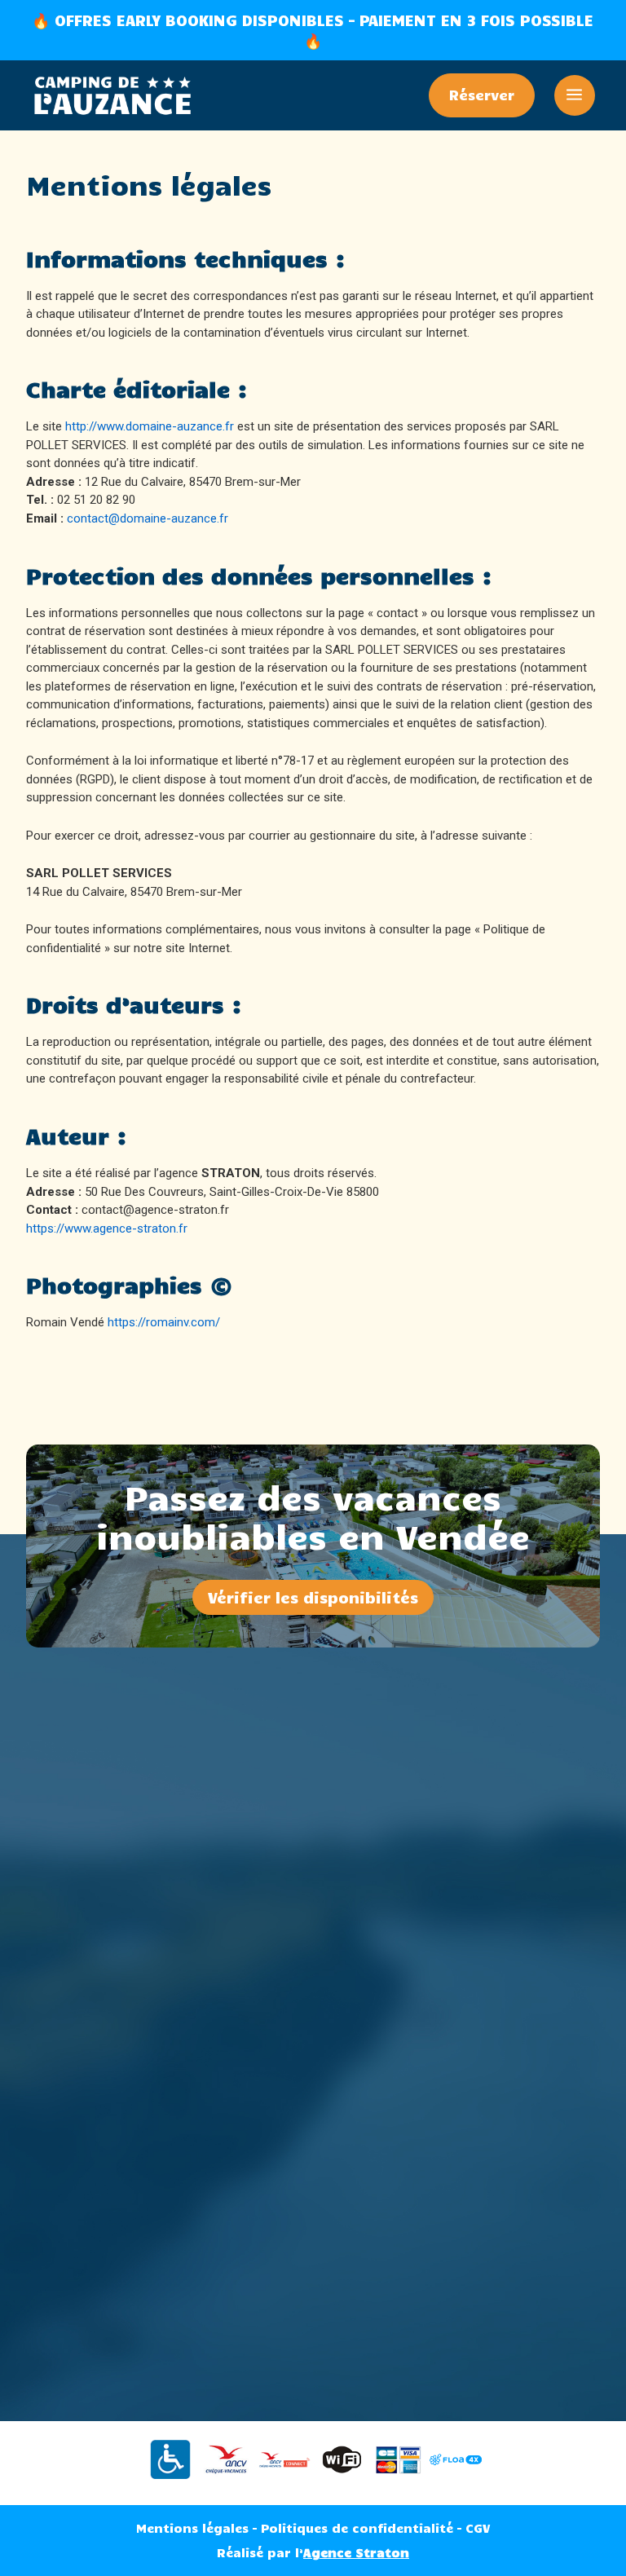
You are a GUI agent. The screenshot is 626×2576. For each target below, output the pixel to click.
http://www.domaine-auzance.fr (150, 426)
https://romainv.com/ (164, 1322)
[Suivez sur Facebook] (297, 1877)
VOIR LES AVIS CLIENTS (313, 2333)
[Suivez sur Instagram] (329, 1877)
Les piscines (313, 2139)
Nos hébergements (313, 2114)
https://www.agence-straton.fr (107, 1228)
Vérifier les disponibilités (313, 1597)
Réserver (482, 95)
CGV (478, 2528)
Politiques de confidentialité (357, 2528)
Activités (313, 2164)
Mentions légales (192, 2528)
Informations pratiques (313, 2188)
